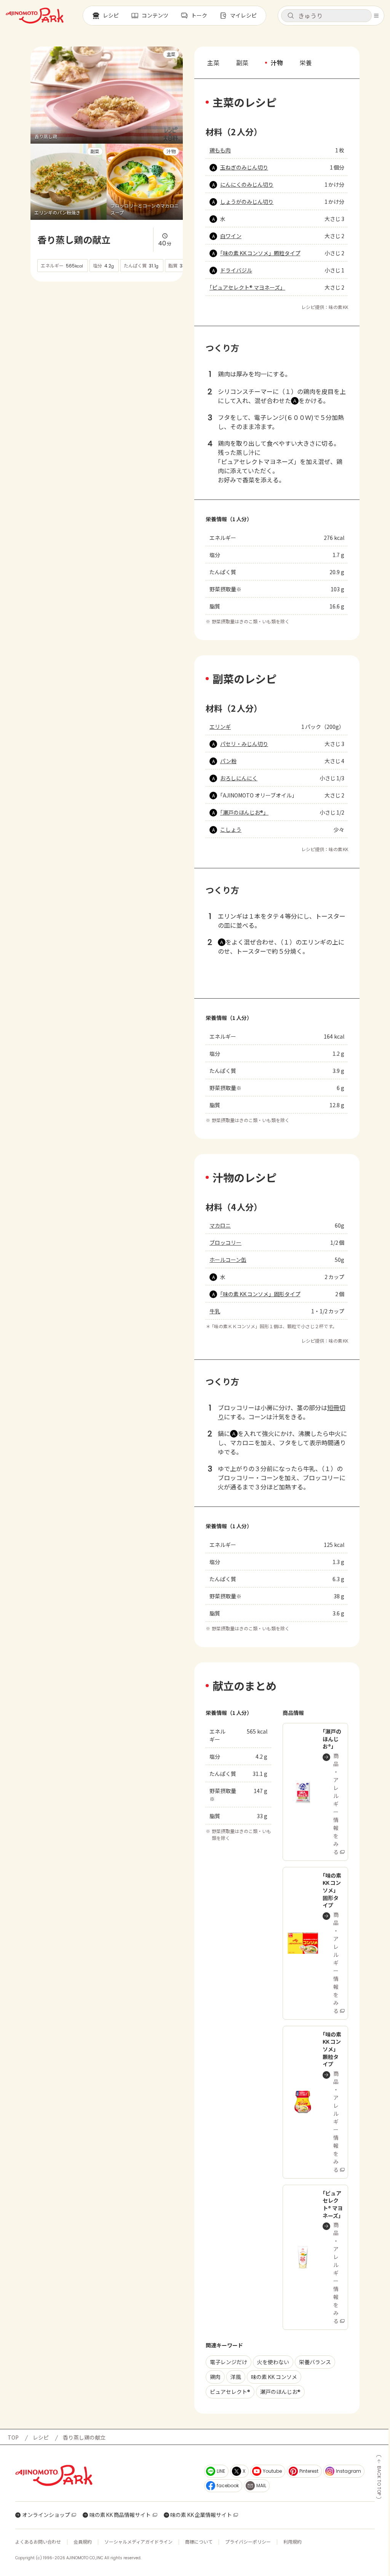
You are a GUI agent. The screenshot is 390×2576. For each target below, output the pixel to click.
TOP (13, 2437)
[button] (326, 16)
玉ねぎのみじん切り (244, 167)
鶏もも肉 (220, 150)
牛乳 (215, 1311)
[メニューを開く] (376, 16)
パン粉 (228, 761)
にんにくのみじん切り (247, 184)
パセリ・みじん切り (244, 744)
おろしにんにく (239, 778)
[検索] (291, 16)
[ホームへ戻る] (35, 16)
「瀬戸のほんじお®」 (244, 812)
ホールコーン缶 (228, 1260)
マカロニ (220, 1225)
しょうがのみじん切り (247, 202)
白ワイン (231, 236)
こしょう (231, 829)
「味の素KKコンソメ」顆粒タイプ (260, 253)
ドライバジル (236, 270)
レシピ (41, 2437)
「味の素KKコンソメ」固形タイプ (260, 1294)
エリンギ (220, 727)
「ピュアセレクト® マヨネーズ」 (247, 287)
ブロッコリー (225, 1242)
